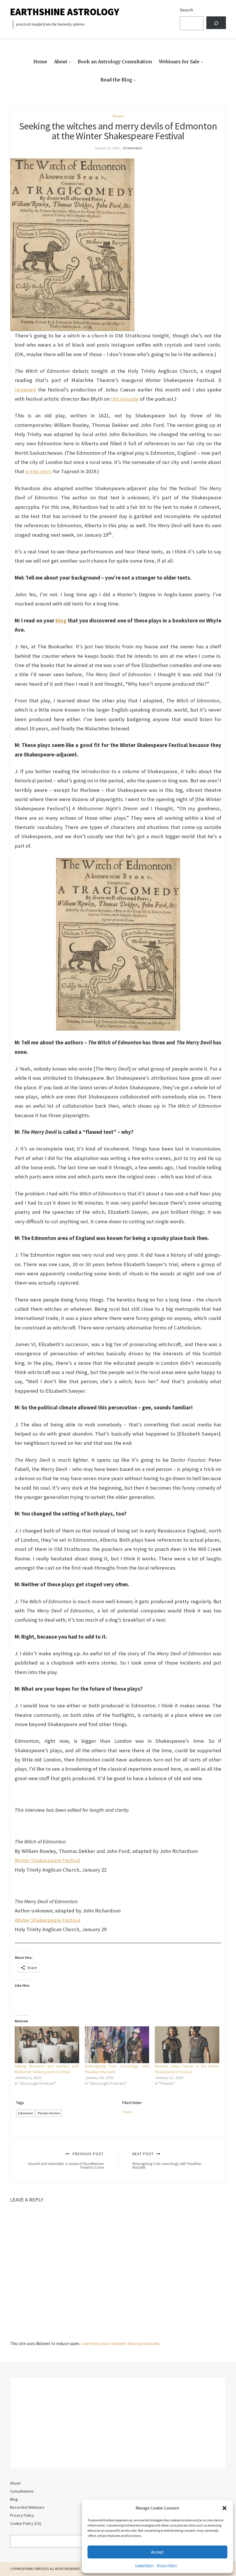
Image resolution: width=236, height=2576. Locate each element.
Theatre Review (49, 2113)
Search (186, 10)
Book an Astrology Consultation (115, 62)
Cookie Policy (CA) (26, 2523)
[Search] (216, 23)
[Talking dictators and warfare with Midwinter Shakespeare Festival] (47, 2045)
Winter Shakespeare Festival (47, 1860)
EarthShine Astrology (65, 12)
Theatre (118, 116)
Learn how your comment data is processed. (120, 2343)
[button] (224, 2508)
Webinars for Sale (179, 62)
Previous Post (66, 2160)
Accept (157, 2552)
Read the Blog (116, 80)
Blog (14, 2499)
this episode (125, 399)
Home (40, 62)
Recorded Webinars (27, 2507)
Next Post (167, 2160)
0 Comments (133, 148)
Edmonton (25, 2113)
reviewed (25, 390)
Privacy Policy (167, 2565)
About (61, 62)
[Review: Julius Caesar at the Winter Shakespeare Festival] (187, 2045)
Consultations (22, 2491)
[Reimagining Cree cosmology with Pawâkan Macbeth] (117, 2045)
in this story (39, 471)
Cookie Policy (144, 2565)
